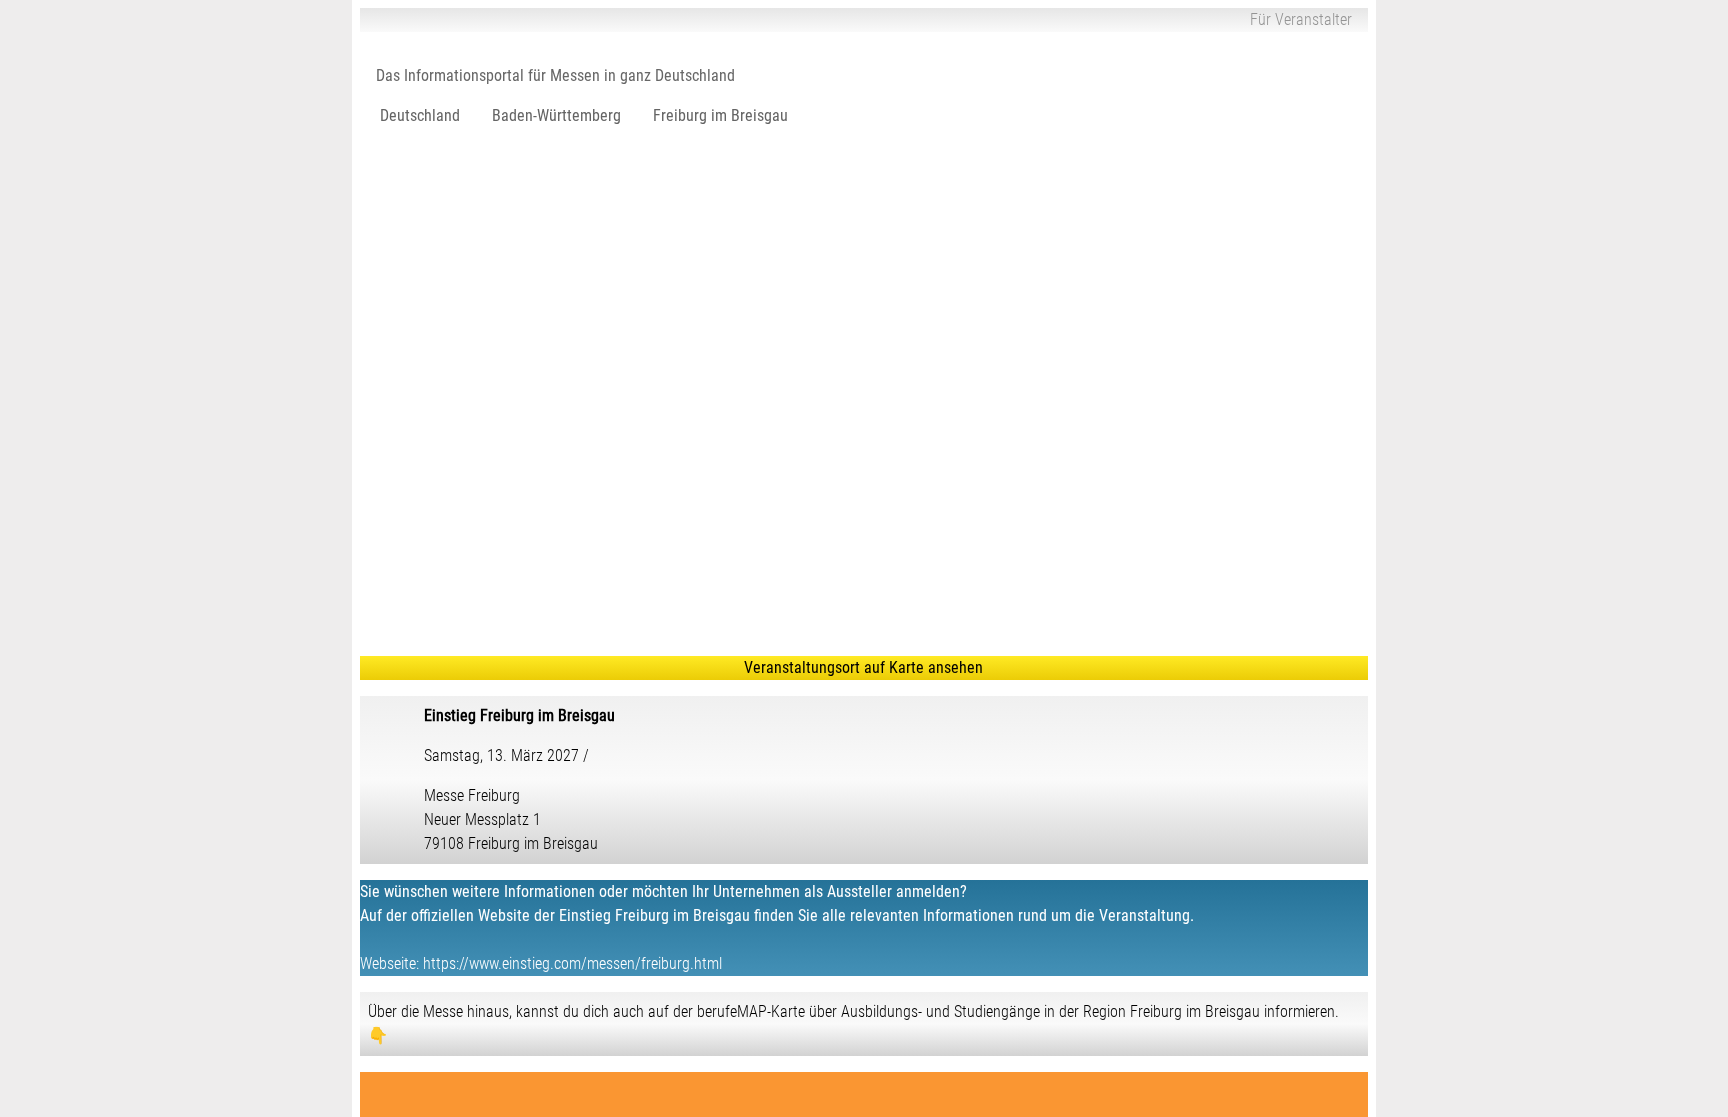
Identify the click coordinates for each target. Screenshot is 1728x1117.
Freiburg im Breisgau (720, 115)
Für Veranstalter (1301, 19)
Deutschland (420, 115)
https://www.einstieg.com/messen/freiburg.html (572, 963)
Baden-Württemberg (556, 115)
